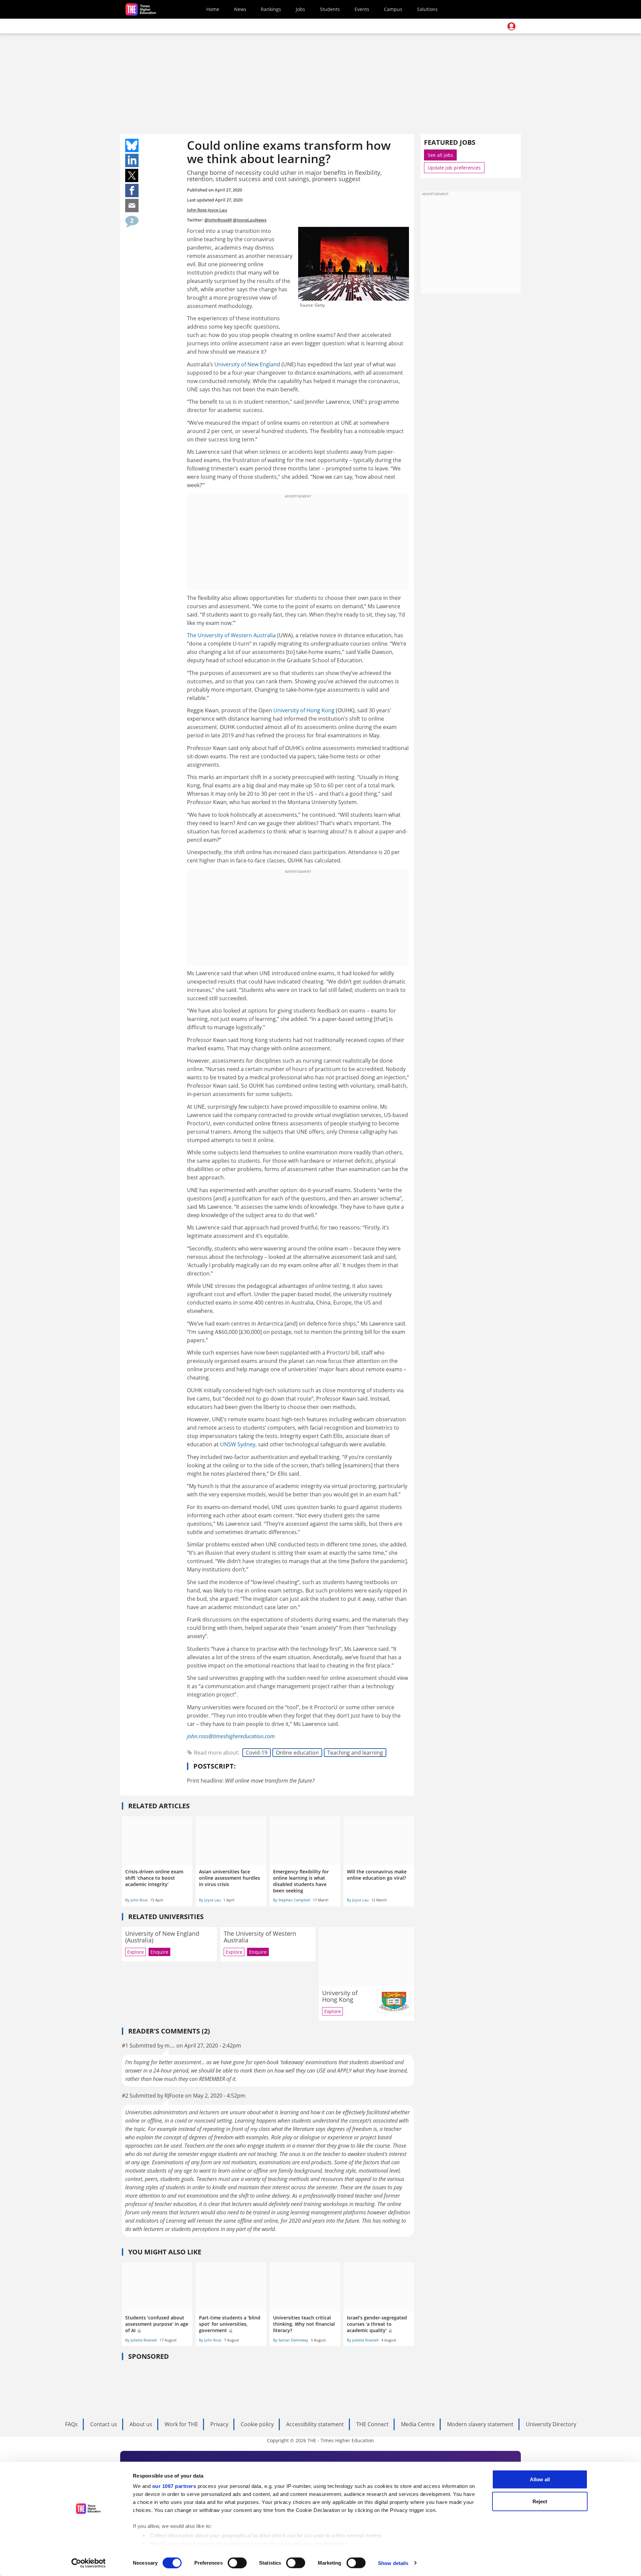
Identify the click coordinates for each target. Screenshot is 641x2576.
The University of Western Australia (231, 635)
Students (330, 9)
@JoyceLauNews (250, 220)
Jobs (300, 9)
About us (141, 2424)
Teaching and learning (355, 1753)
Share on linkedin (132, 160)
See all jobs (440, 155)
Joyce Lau (217, 210)
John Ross (197, 210)
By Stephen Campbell (292, 1900)
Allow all (540, 2479)
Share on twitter (132, 175)
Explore (136, 1952)
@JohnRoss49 (218, 220)
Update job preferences (454, 168)
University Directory (551, 2424)
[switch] (237, 2563)
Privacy (219, 2424)
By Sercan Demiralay (291, 2340)
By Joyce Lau (210, 1900)
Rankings (271, 9)
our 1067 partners (174, 2486)
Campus (393, 9)
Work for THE (181, 2424)
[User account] (511, 26)
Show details (393, 2563)
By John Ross (136, 1900)
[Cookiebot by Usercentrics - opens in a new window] (89, 2563)
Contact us (104, 2424)
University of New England (247, 364)
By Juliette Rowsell (141, 2340)
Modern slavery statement (480, 2424)
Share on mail (132, 206)
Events (362, 9)
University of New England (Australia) (162, 1937)
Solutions (427, 9)
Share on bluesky (132, 145)
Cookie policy (257, 2424)
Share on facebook (132, 191)
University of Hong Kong (304, 710)
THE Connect (372, 2424)
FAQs (71, 2424)
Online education (297, 1753)
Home (213, 9)
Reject (540, 2501)
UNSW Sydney (238, 1444)
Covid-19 (257, 1753)
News (240, 9)
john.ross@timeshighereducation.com (231, 1736)
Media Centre (418, 2424)
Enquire (159, 1952)
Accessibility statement (315, 2424)
